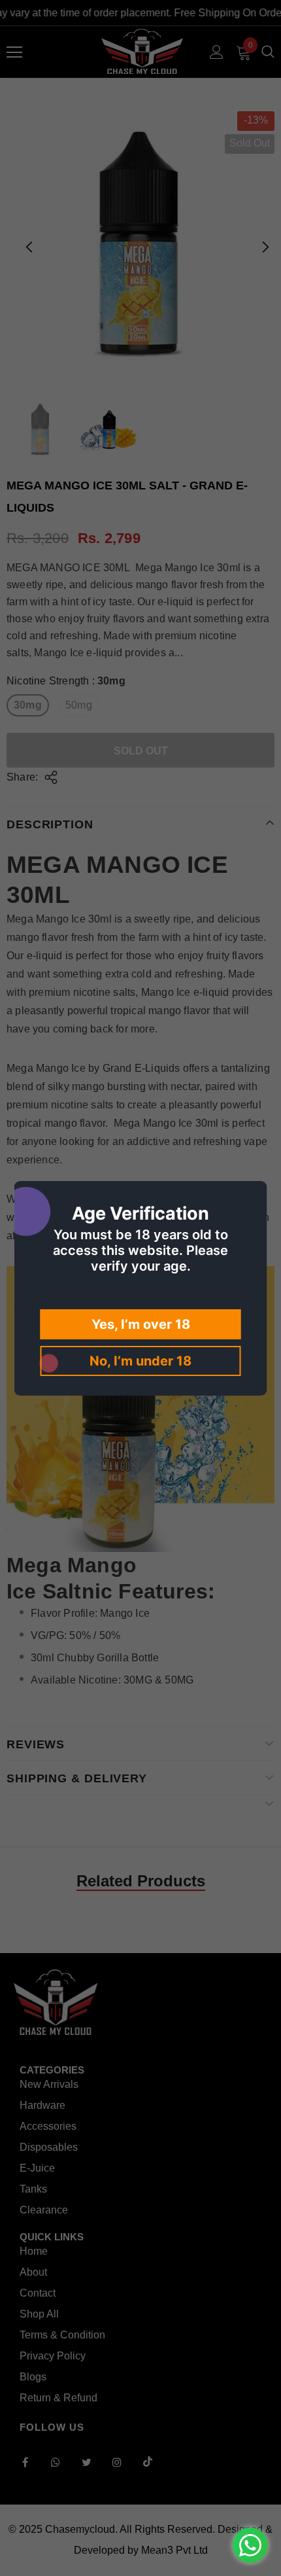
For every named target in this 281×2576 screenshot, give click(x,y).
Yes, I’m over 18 (141, 1324)
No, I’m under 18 (140, 1361)
